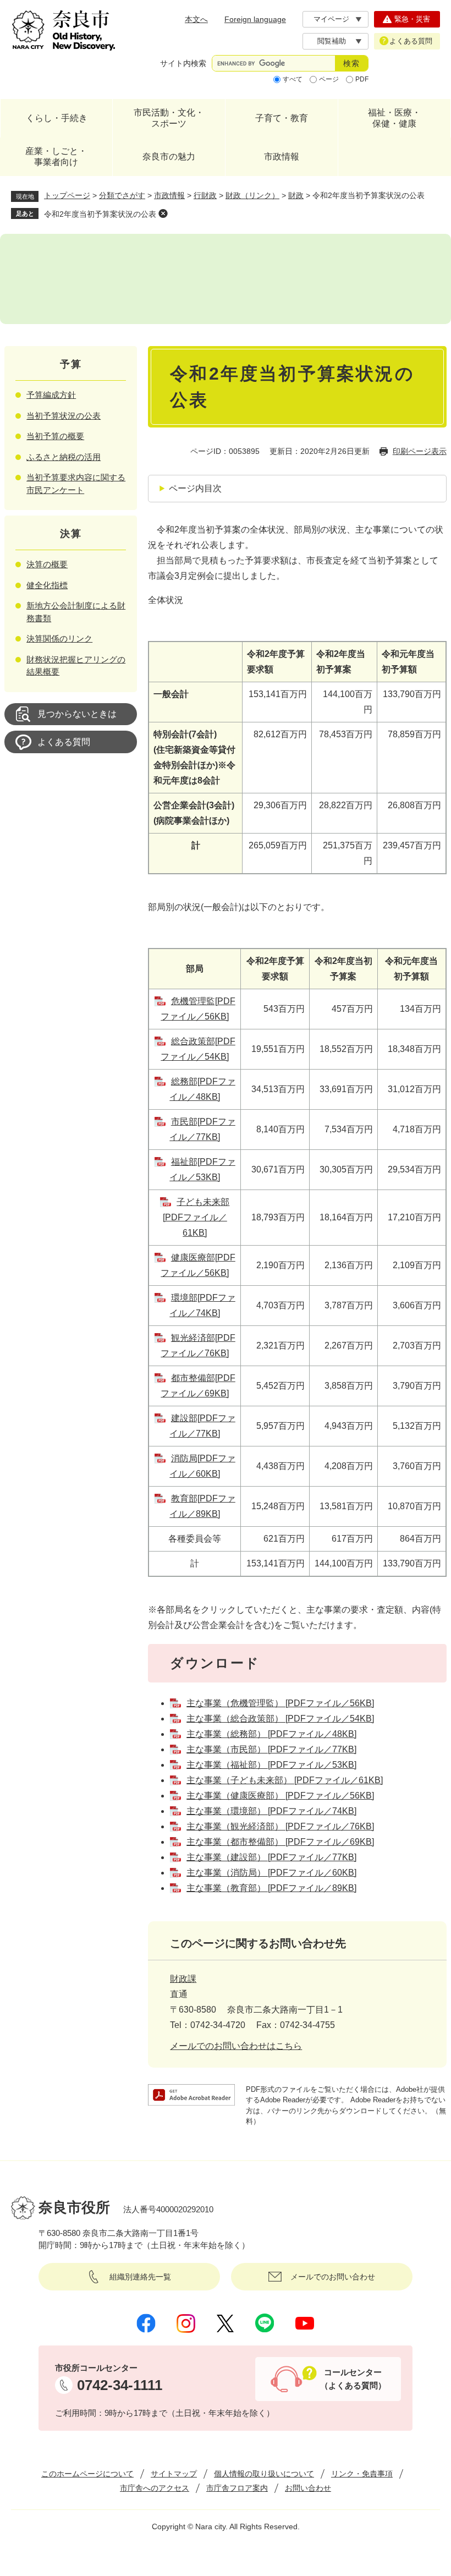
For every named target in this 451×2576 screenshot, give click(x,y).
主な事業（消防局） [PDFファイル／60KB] (271, 1873)
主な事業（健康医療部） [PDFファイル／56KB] (280, 1796)
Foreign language (255, 19)
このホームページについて (87, 2474)
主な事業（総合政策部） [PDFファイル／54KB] (280, 1719)
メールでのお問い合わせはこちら (236, 2046)
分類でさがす (122, 195)
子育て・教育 (282, 118)
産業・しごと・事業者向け (56, 157)
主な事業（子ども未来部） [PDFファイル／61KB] (285, 1780)
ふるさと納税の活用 (64, 457)
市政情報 (282, 157)
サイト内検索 (183, 63)
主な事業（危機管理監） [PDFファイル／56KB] (280, 1703)
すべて (293, 79)
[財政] (226, 279)
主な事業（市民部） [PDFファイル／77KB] (271, 1749)
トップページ (67, 195)
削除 (163, 213)
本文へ (196, 19)
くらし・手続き (57, 118)
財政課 (183, 1979)
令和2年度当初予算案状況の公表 (100, 214)
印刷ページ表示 (420, 451)
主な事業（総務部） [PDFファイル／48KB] (271, 1734)
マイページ (331, 19)
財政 (296, 195)
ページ (329, 79)
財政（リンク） (252, 195)
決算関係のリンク (59, 638)
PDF (362, 79)
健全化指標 (47, 585)
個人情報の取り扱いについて (264, 2474)
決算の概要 (47, 564)
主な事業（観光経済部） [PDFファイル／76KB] (280, 1826)
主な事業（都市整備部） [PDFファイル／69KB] (280, 1842)
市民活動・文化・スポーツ (169, 118)
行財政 (205, 195)
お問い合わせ (308, 2488)
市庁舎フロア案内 (237, 2488)
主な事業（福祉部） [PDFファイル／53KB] (271, 1765)
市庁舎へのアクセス (155, 2488)
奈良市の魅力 (169, 157)
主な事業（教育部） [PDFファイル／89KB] (271, 1888)
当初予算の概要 (55, 436)
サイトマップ (174, 2474)
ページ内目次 (195, 488)
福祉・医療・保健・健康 (394, 118)
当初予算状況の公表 (64, 416)
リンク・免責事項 (362, 2474)
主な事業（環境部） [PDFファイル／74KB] (271, 1811)
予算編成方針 (51, 395)
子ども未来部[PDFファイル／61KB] (196, 1217)
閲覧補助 (332, 41)
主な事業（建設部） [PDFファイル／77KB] (271, 1857)
